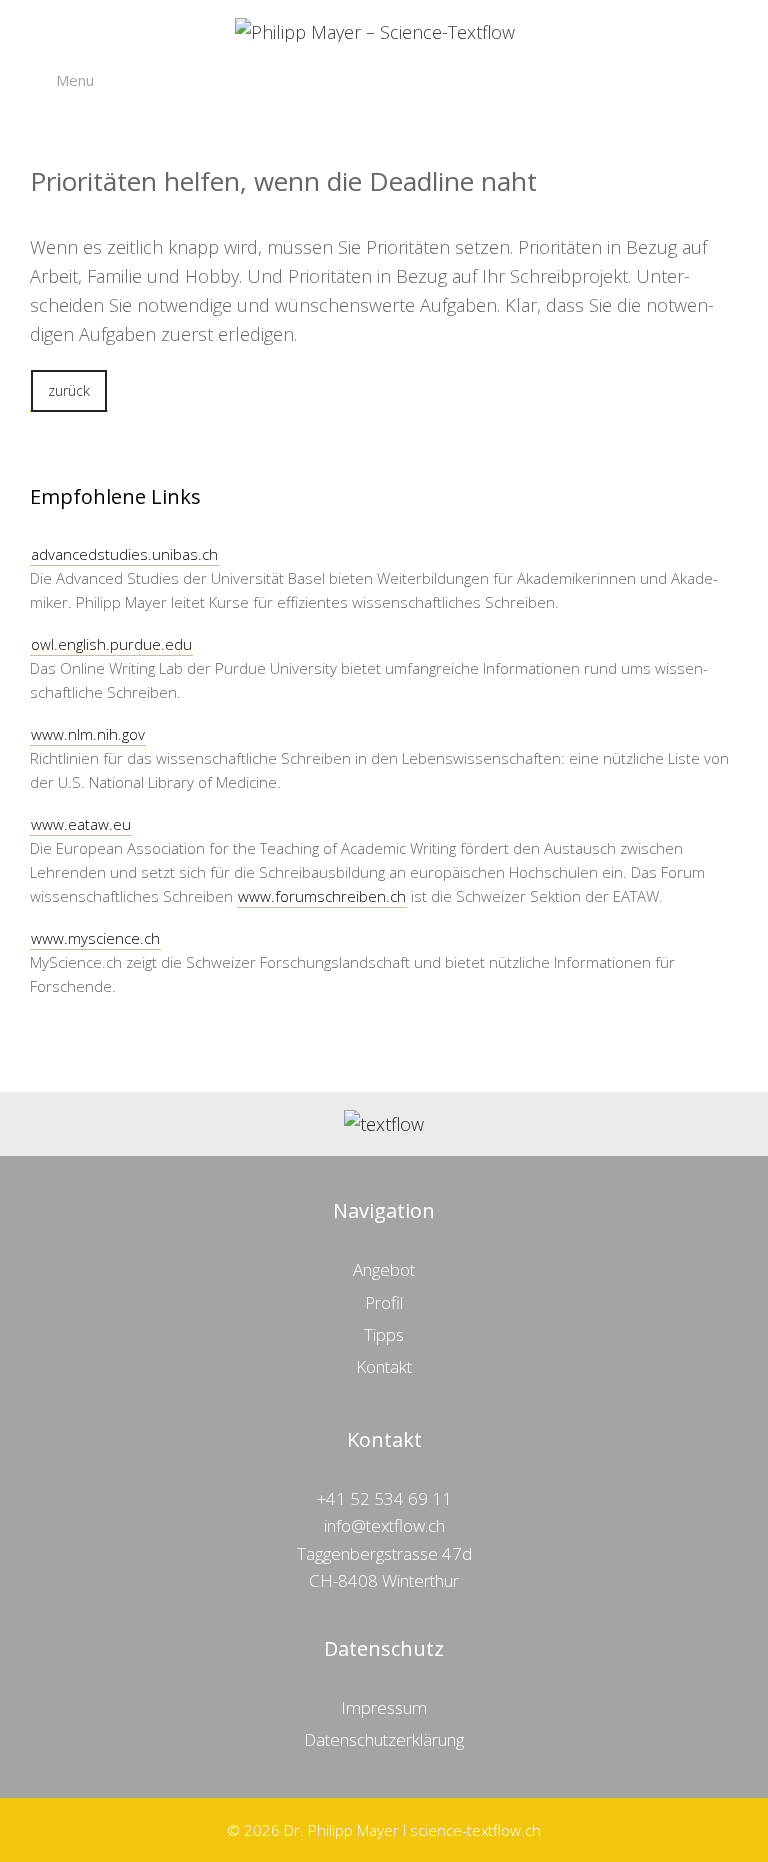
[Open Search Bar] (724, 80)
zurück (69, 390)
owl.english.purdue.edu (111, 644)
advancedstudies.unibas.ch (124, 554)
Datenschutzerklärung (384, 1739)
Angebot (384, 1269)
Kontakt (384, 1366)
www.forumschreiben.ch (322, 896)
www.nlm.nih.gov (88, 734)
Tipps (384, 1334)
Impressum (384, 1707)
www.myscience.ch (95, 938)
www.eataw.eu (81, 824)
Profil (384, 1302)
